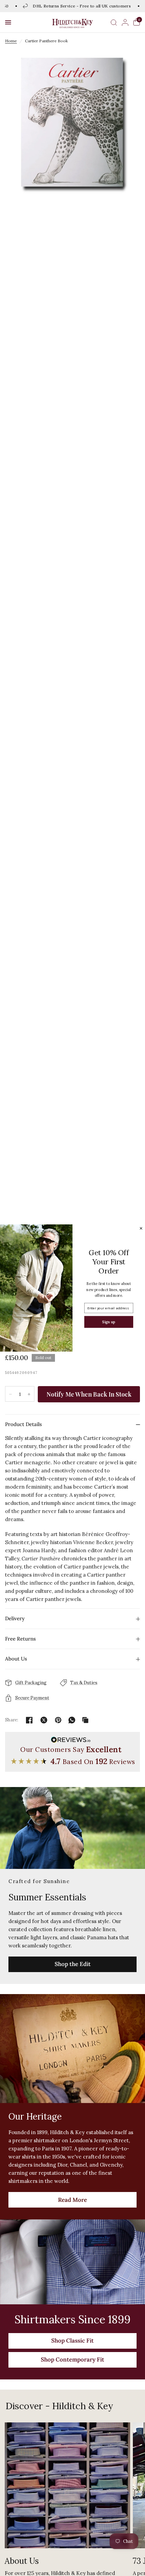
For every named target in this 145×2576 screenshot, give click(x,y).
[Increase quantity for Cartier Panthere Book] (29, 1394)
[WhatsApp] (72, 1720)
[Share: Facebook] (29, 1720)
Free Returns (20, 1639)
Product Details (23, 1424)
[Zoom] (72, 122)
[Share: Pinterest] (58, 1720)
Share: (12, 1720)
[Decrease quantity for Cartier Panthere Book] (10, 1394)
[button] (8, 22)
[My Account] (125, 22)
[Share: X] (44, 1720)
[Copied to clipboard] (85, 1720)
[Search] (114, 22)
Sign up (109, 1322)
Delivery (15, 1618)
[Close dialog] (141, 1228)
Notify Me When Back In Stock (89, 1394)
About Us (16, 1659)
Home (11, 41)
